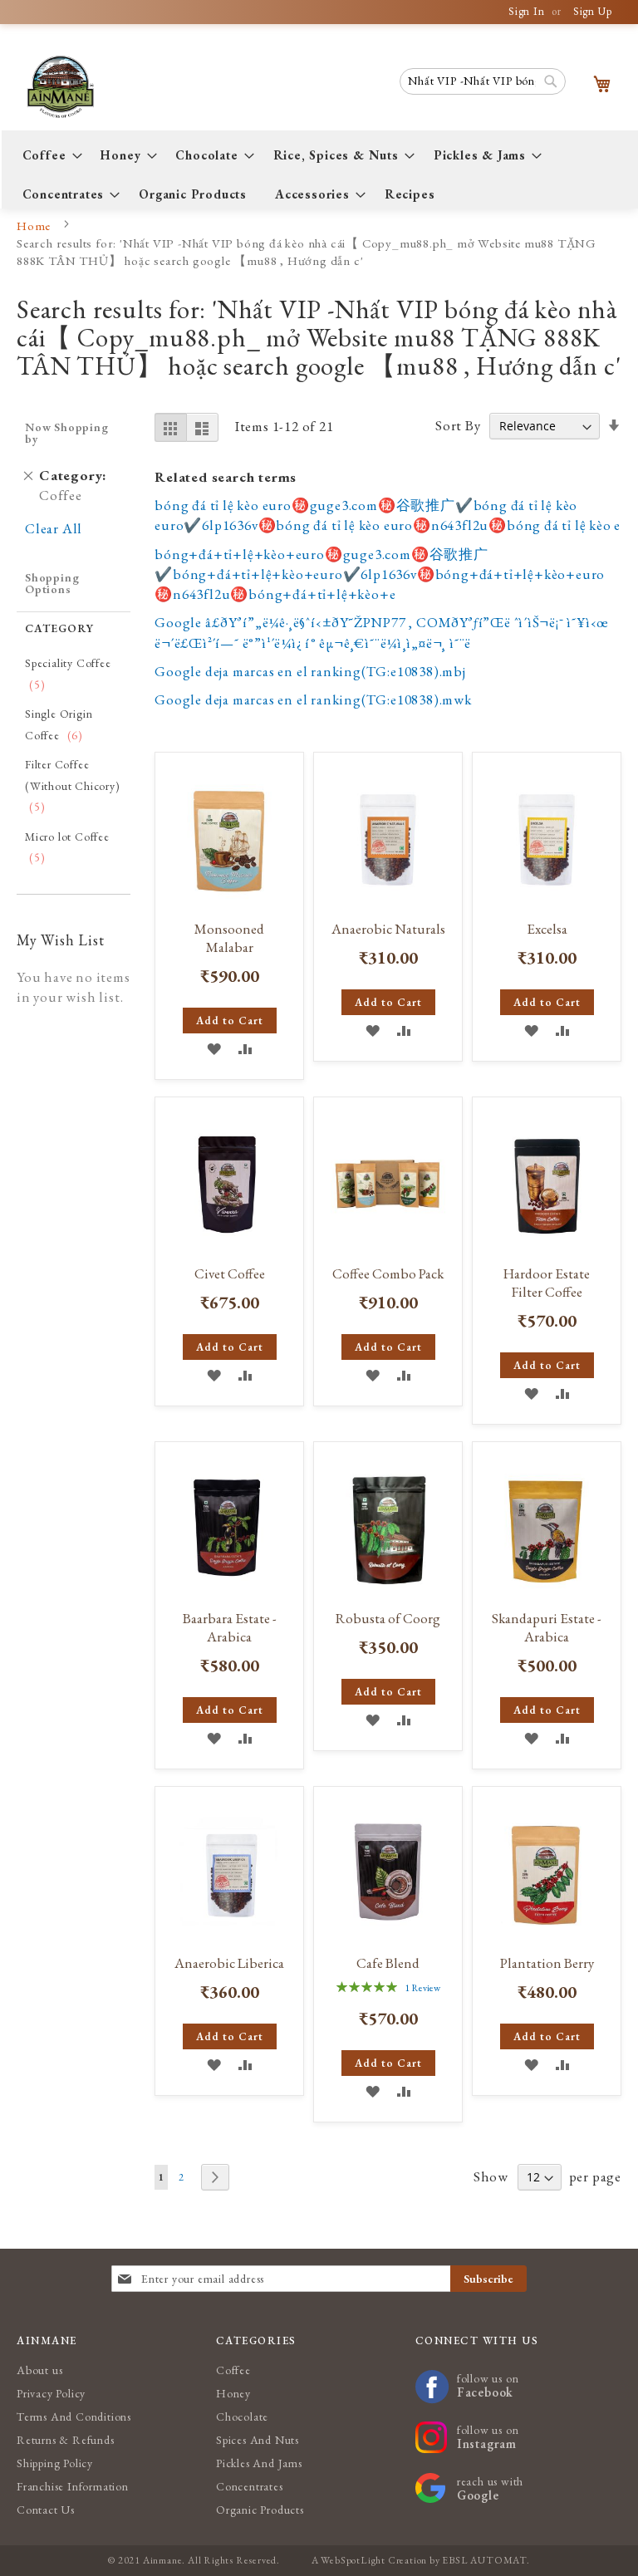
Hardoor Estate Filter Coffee (547, 1283)
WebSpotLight (353, 2560)
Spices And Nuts (258, 2440)
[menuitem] (48, 155)
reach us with (490, 2488)
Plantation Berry (547, 1963)
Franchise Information (73, 2486)
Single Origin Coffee (62, 724)
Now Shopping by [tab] (67, 433)
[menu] (320, 174)
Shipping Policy (55, 2463)
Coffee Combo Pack (388, 1273)
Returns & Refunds (66, 2440)
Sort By (458, 425)
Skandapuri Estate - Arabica (547, 1627)
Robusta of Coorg (388, 1618)
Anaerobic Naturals (388, 929)
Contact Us (46, 2510)
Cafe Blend (388, 1963)
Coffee (233, 2370)
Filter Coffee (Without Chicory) (73, 785)
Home (35, 226)
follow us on (488, 2385)
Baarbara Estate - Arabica (230, 1627)
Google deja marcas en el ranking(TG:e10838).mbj (310, 671)
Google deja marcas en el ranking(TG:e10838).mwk (313, 699)
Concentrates (250, 2486)
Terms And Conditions (74, 2417)
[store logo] (72, 87)
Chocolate (242, 2417)
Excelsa (547, 929)
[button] (214, 1048)
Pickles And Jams (259, 2463)
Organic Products (260, 2510)
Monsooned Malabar (229, 938)
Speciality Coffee (68, 674)
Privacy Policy (51, 2393)
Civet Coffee (230, 1273)
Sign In (527, 11)
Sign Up (593, 11)
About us (39, 2370)
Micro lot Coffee (67, 847)
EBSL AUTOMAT (484, 2560)
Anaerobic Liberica (229, 1963)
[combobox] (483, 81)
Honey (233, 2393)
